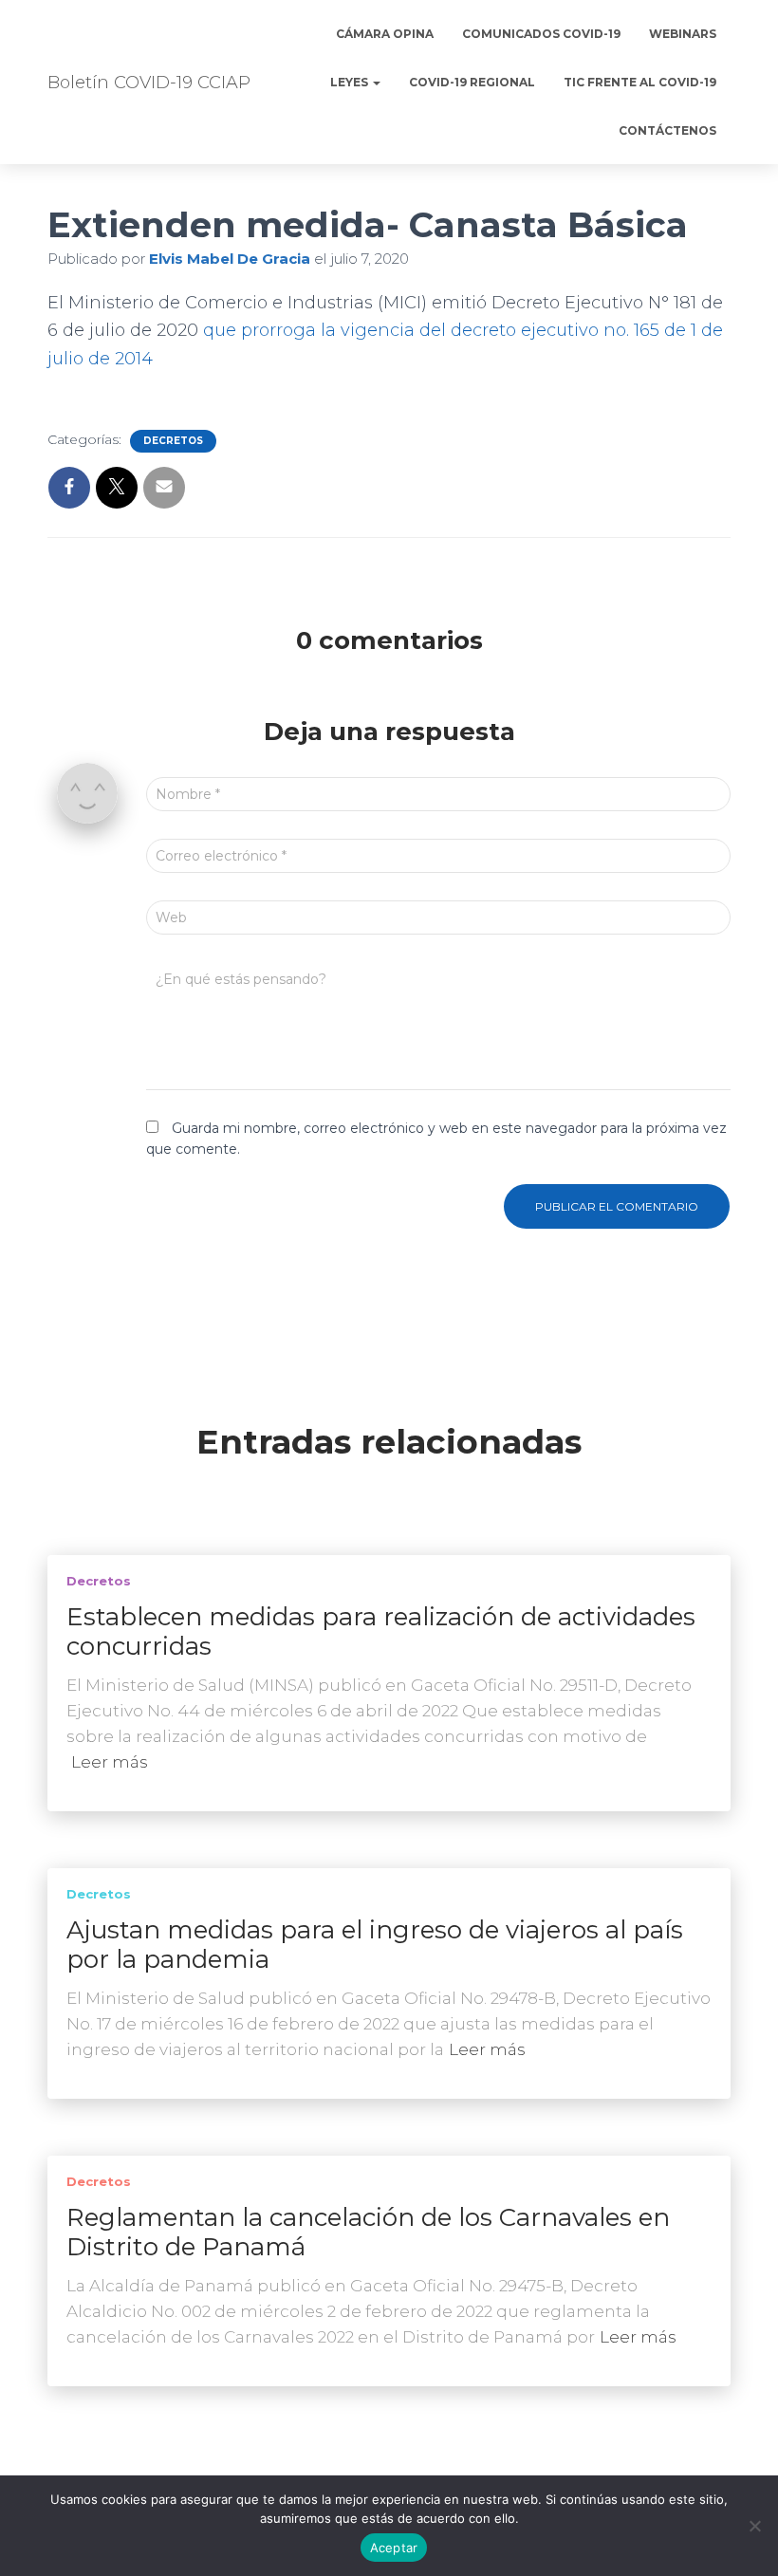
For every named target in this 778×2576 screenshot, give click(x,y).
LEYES (351, 82)
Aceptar (394, 2548)
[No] (754, 2526)
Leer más (110, 1762)
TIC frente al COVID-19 (640, 82)
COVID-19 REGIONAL (472, 82)
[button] (376, 82)
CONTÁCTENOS (667, 130)
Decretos (173, 441)
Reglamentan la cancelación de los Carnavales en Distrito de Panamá (368, 2232)
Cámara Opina (385, 34)
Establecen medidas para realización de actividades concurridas (381, 1631)
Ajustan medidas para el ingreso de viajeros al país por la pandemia (375, 1945)
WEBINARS (683, 34)
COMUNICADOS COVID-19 (541, 34)
